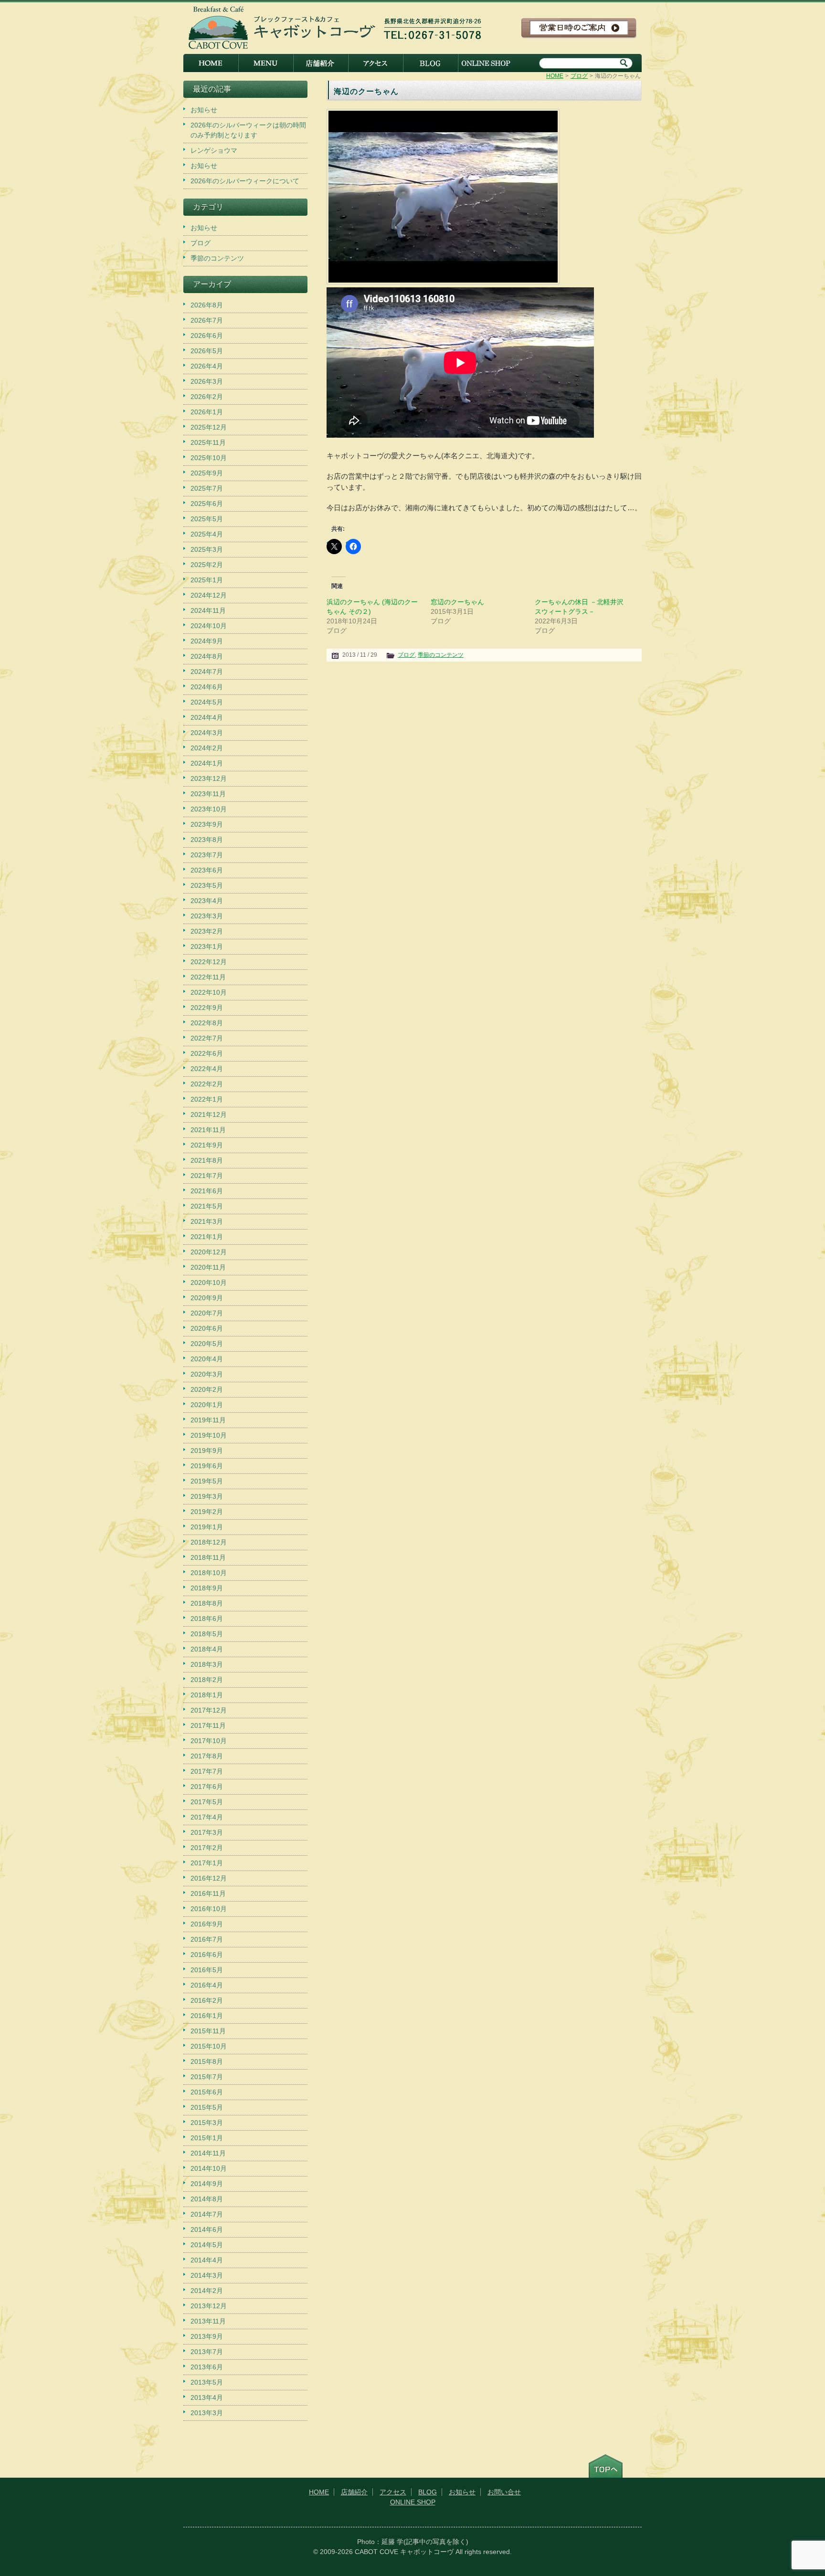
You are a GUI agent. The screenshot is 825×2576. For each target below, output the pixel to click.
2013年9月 (207, 2336)
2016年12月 (209, 1878)
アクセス (375, 63)
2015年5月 (207, 2107)
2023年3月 (207, 916)
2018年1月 (207, 1695)
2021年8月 (207, 1160)
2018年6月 (207, 1619)
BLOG (430, 63)
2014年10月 (209, 2168)
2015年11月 (208, 2031)
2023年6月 (207, 870)
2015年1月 (207, 2138)
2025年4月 (207, 534)
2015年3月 (207, 2123)
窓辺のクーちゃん (457, 602)
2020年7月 (207, 1313)
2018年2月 (207, 1680)
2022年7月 (207, 1038)
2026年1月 (207, 412)
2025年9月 (207, 473)
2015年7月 (207, 2077)
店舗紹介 (321, 63)
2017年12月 (209, 1710)
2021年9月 (207, 1145)
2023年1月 (207, 946)
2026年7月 (207, 320)
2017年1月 (207, 1863)
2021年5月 (207, 1206)
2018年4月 (207, 1649)
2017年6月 (207, 1787)
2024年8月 (207, 656)
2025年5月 (207, 519)
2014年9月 (207, 2184)
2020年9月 (207, 1298)
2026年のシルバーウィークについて (245, 181)
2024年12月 (209, 595)
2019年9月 (207, 1451)
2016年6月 (207, 1955)
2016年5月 (207, 1970)
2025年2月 (207, 565)
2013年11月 (208, 2321)
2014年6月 (207, 2229)
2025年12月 (209, 427)
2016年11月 (208, 1893)
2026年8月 (207, 305)
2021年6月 (207, 1191)
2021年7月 (207, 1176)
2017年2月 (207, 1848)
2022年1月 (207, 1099)
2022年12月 (209, 962)
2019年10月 (209, 1435)
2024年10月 (209, 626)
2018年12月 (209, 1542)
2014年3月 (207, 2275)
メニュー (266, 63)
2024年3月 (207, 733)
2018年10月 (209, 1573)
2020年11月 (208, 1267)
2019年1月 (207, 1527)
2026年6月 (207, 336)
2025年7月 (207, 488)
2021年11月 (208, 1130)
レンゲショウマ (214, 150)
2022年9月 (207, 1008)
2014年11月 (208, 2153)
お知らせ (204, 110)
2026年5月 (207, 351)
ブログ (579, 76)
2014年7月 (207, 2214)
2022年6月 (207, 1053)
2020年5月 (207, 1344)
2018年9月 (207, 1588)
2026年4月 (207, 366)
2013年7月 (207, 2352)
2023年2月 (207, 931)
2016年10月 (209, 1909)
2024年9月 (207, 641)
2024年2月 (207, 748)
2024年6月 (207, 687)
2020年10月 (209, 1283)
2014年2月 (207, 2291)
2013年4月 (207, 2397)
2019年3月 (207, 1496)
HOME (211, 63)
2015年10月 (209, 2046)
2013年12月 (209, 2306)
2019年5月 (207, 1481)
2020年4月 (207, 1359)
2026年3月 (207, 381)
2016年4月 (207, 1985)
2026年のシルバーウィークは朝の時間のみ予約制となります (248, 130)
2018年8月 (207, 1603)
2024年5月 (207, 702)
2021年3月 (207, 1221)
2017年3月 (207, 1832)
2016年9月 (207, 1924)
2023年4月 (207, 901)
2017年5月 (207, 1802)
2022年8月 (207, 1023)
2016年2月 (207, 2000)
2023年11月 (208, 794)
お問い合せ (504, 2492)
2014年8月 (207, 2199)
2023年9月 (207, 824)
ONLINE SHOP (485, 63)
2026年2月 (207, 397)
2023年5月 (207, 885)
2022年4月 (207, 1069)
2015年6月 (207, 2092)
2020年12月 (209, 1252)
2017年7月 (207, 1771)
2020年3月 (207, 1374)
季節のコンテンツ (441, 655)
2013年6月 (207, 2367)
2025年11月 (208, 442)
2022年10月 (209, 992)
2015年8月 (207, 2061)
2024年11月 (208, 610)
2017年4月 (207, 1817)
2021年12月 (209, 1115)
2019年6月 (207, 1466)
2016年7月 (207, 1939)
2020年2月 (207, 1389)
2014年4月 (207, 2260)
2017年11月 (208, 1725)
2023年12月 (209, 778)
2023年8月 (207, 840)
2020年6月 (207, 1328)
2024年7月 (207, 672)
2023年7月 (207, 855)
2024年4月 (207, 717)
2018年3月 (207, 1664)
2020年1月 (207, 1405)
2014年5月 (207, 2245)
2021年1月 (207, 1237)
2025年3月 (207, 549)
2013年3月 (207, 2413)
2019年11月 (208, 1420)
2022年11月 (208, 977)
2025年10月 (209, 458)
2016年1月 (207, 2016)
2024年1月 (207, 763)
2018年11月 (208, 1557)
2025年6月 (207, 504)
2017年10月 (209, 1741)
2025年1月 (207, 580)
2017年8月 (207, 1756)
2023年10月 (209, 809)
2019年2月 (207, 1512)
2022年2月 (207, 1084)
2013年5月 (207, 2382)
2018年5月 (207, 1634)
